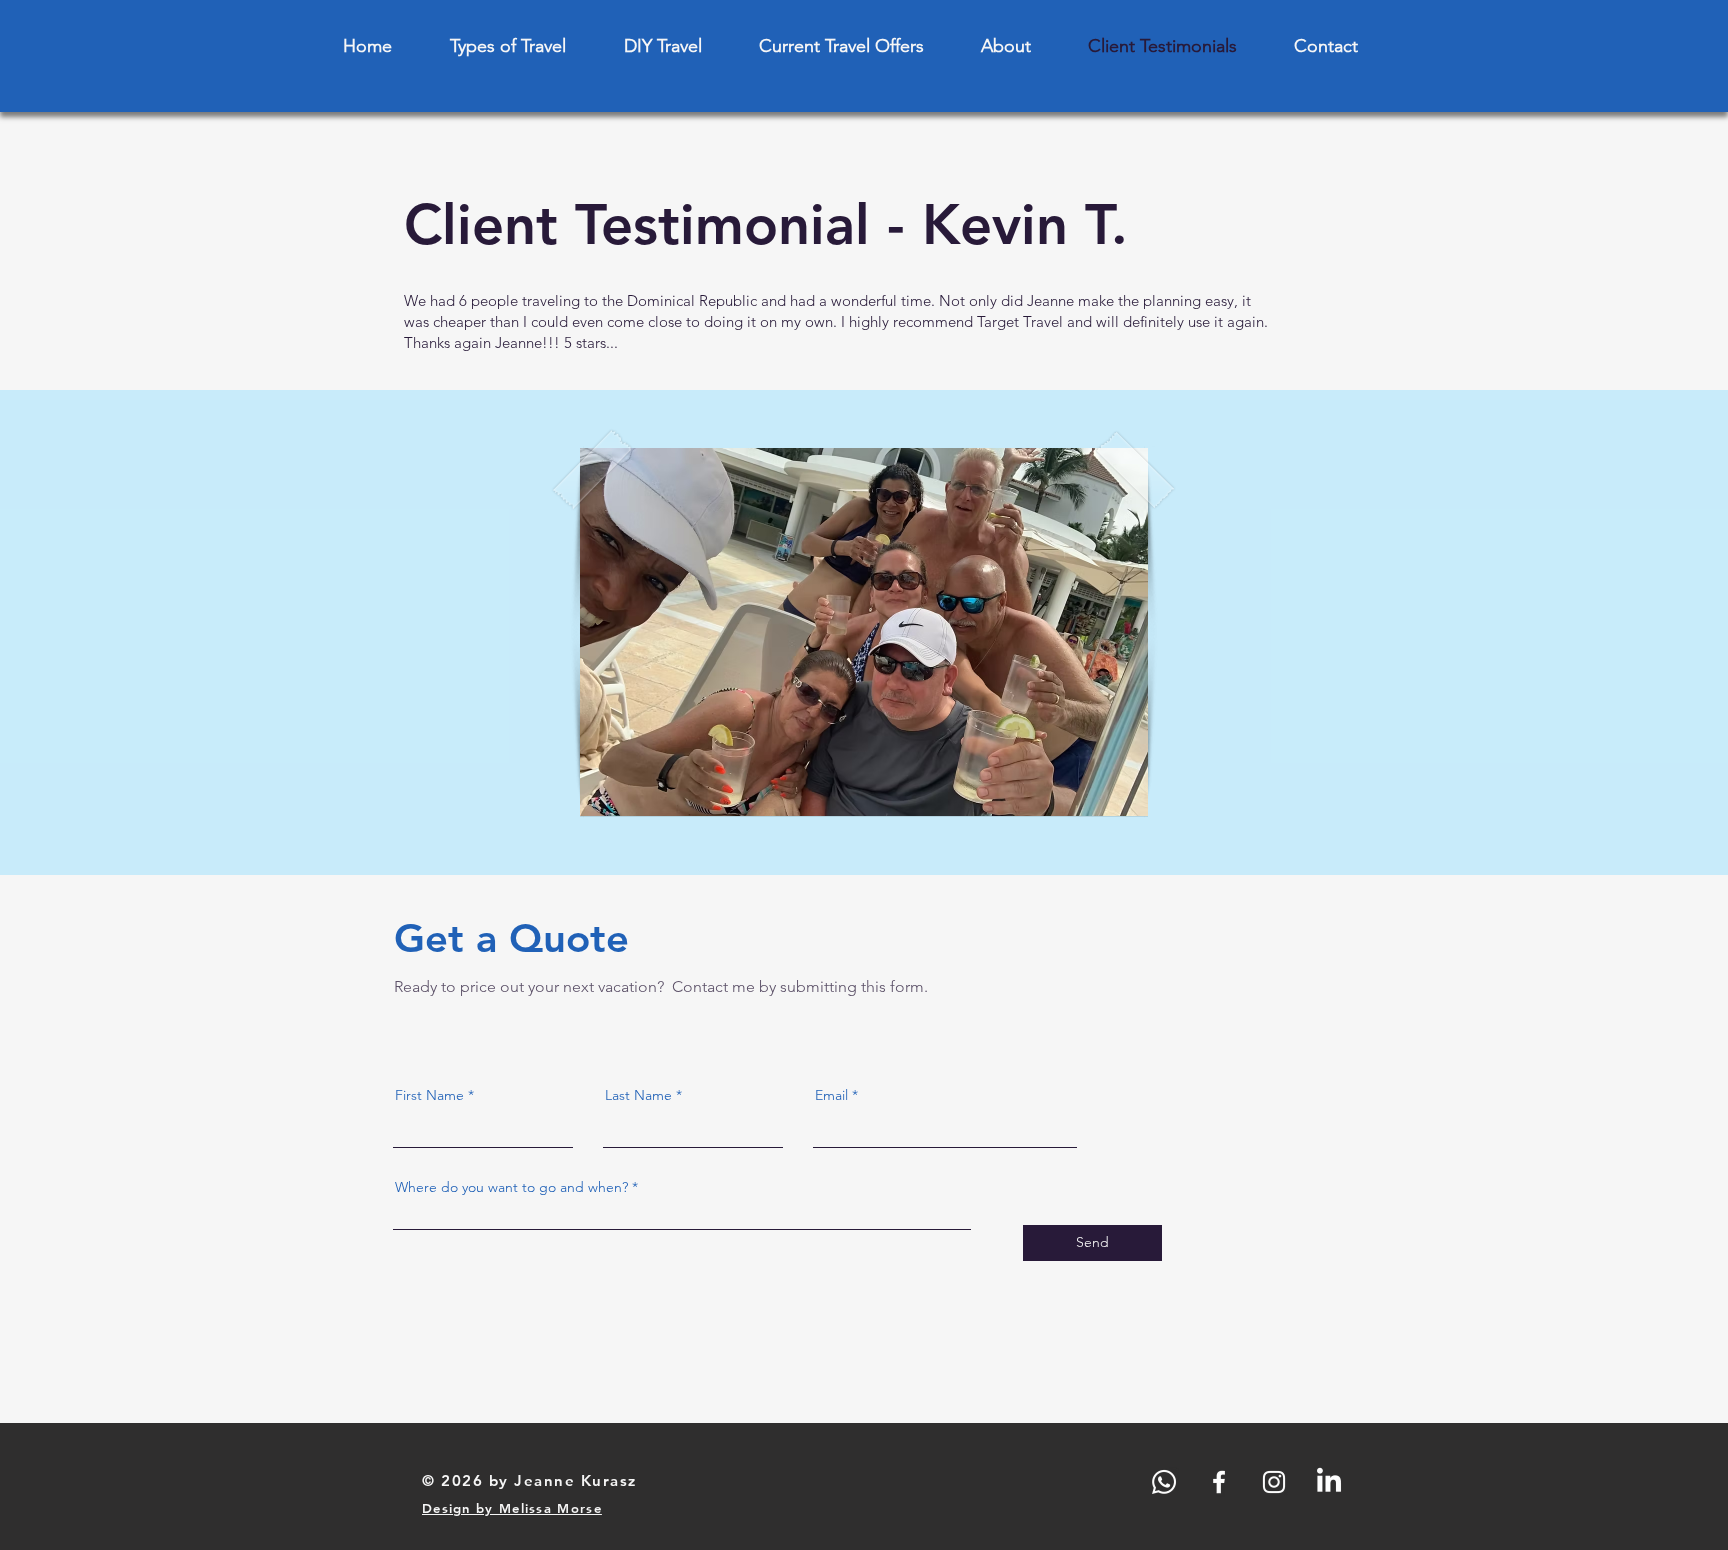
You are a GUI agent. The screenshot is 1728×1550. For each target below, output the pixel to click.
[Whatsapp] (1164, 1482)
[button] (864, 632)
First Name (429, 1095)
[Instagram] (1274, 1482)
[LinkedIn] (1329, 1482)
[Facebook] (1219, 1482)
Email (831, 1095)
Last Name (638, 1095)
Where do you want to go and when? (511, 1187)
